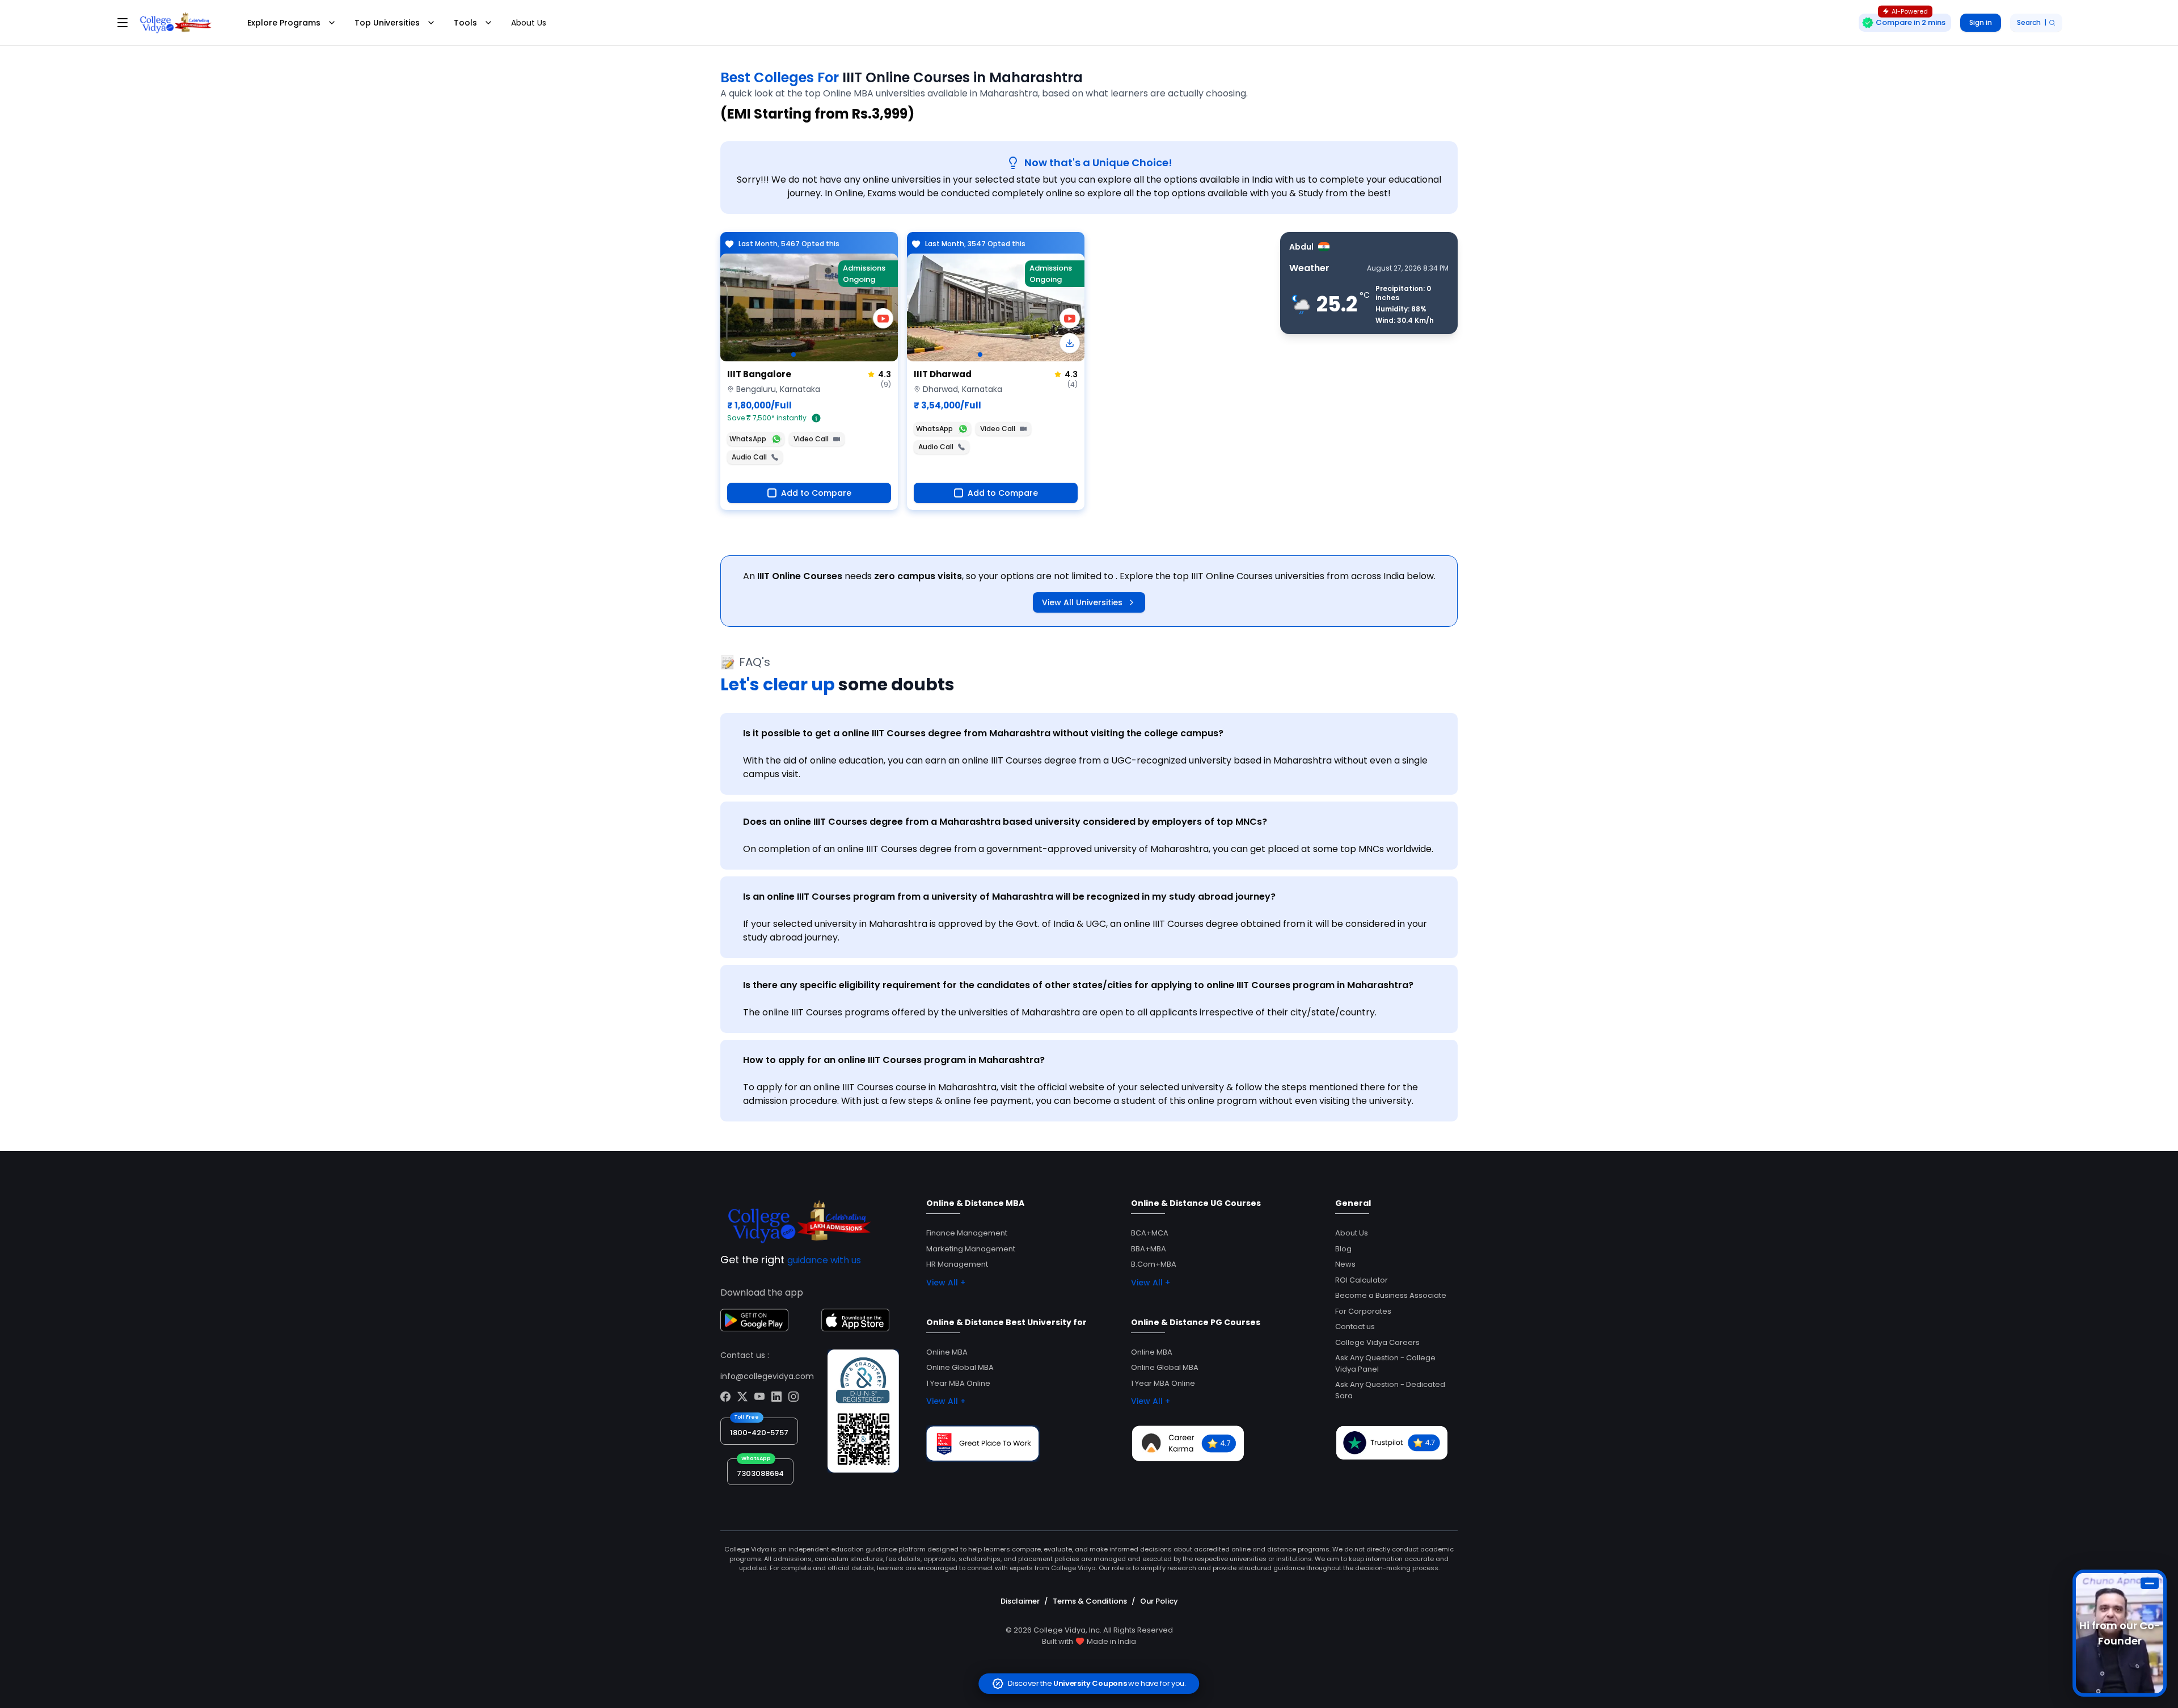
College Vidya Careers (1377, 1342)
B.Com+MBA (1154, 1264)
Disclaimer (1020, 1601)
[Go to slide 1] (793, 355)
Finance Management (967, 1233)
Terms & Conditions (1090, 1601)
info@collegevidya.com (767, 1376)
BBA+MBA (1149, 1249)
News (1345, 1264)
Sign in (1981, 22)
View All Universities (1082, 602)
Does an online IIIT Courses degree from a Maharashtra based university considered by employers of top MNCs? (1005, 822)
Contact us (1355, 1327)
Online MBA (947, 1352)
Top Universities (387, 23)
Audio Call (749, 457)
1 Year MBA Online (958, 1383)
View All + (946, 1283)
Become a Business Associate (1391, 1295)
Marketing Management (971, 1249)
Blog (1343, 1249)
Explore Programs (284, 23)
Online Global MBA (960, 1367)
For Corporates (1363, 1311)
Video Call (811, 439)
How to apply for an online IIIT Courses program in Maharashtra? (894, 1060)
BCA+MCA (1150, 1233)
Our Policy (1159, 1601)
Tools (465, 23)
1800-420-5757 (759, 1433)
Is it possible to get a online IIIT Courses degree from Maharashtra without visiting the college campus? (983, 733)
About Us (529, 23)
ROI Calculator (1362, 1280)
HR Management (957, 1264)
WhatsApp (748, 439)
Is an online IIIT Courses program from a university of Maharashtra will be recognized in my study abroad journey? (1009, 897)
